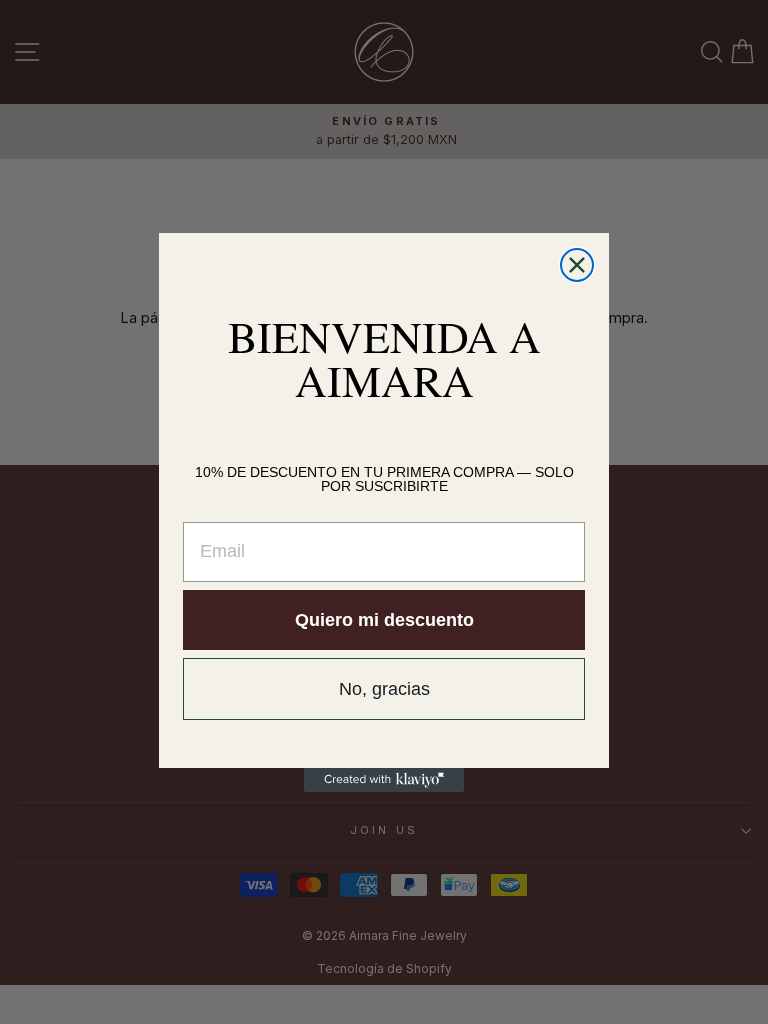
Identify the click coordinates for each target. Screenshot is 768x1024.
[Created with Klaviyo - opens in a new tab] (384, 780)
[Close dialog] (577, 265)
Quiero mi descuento (384, 620)
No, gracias (384, 689)
